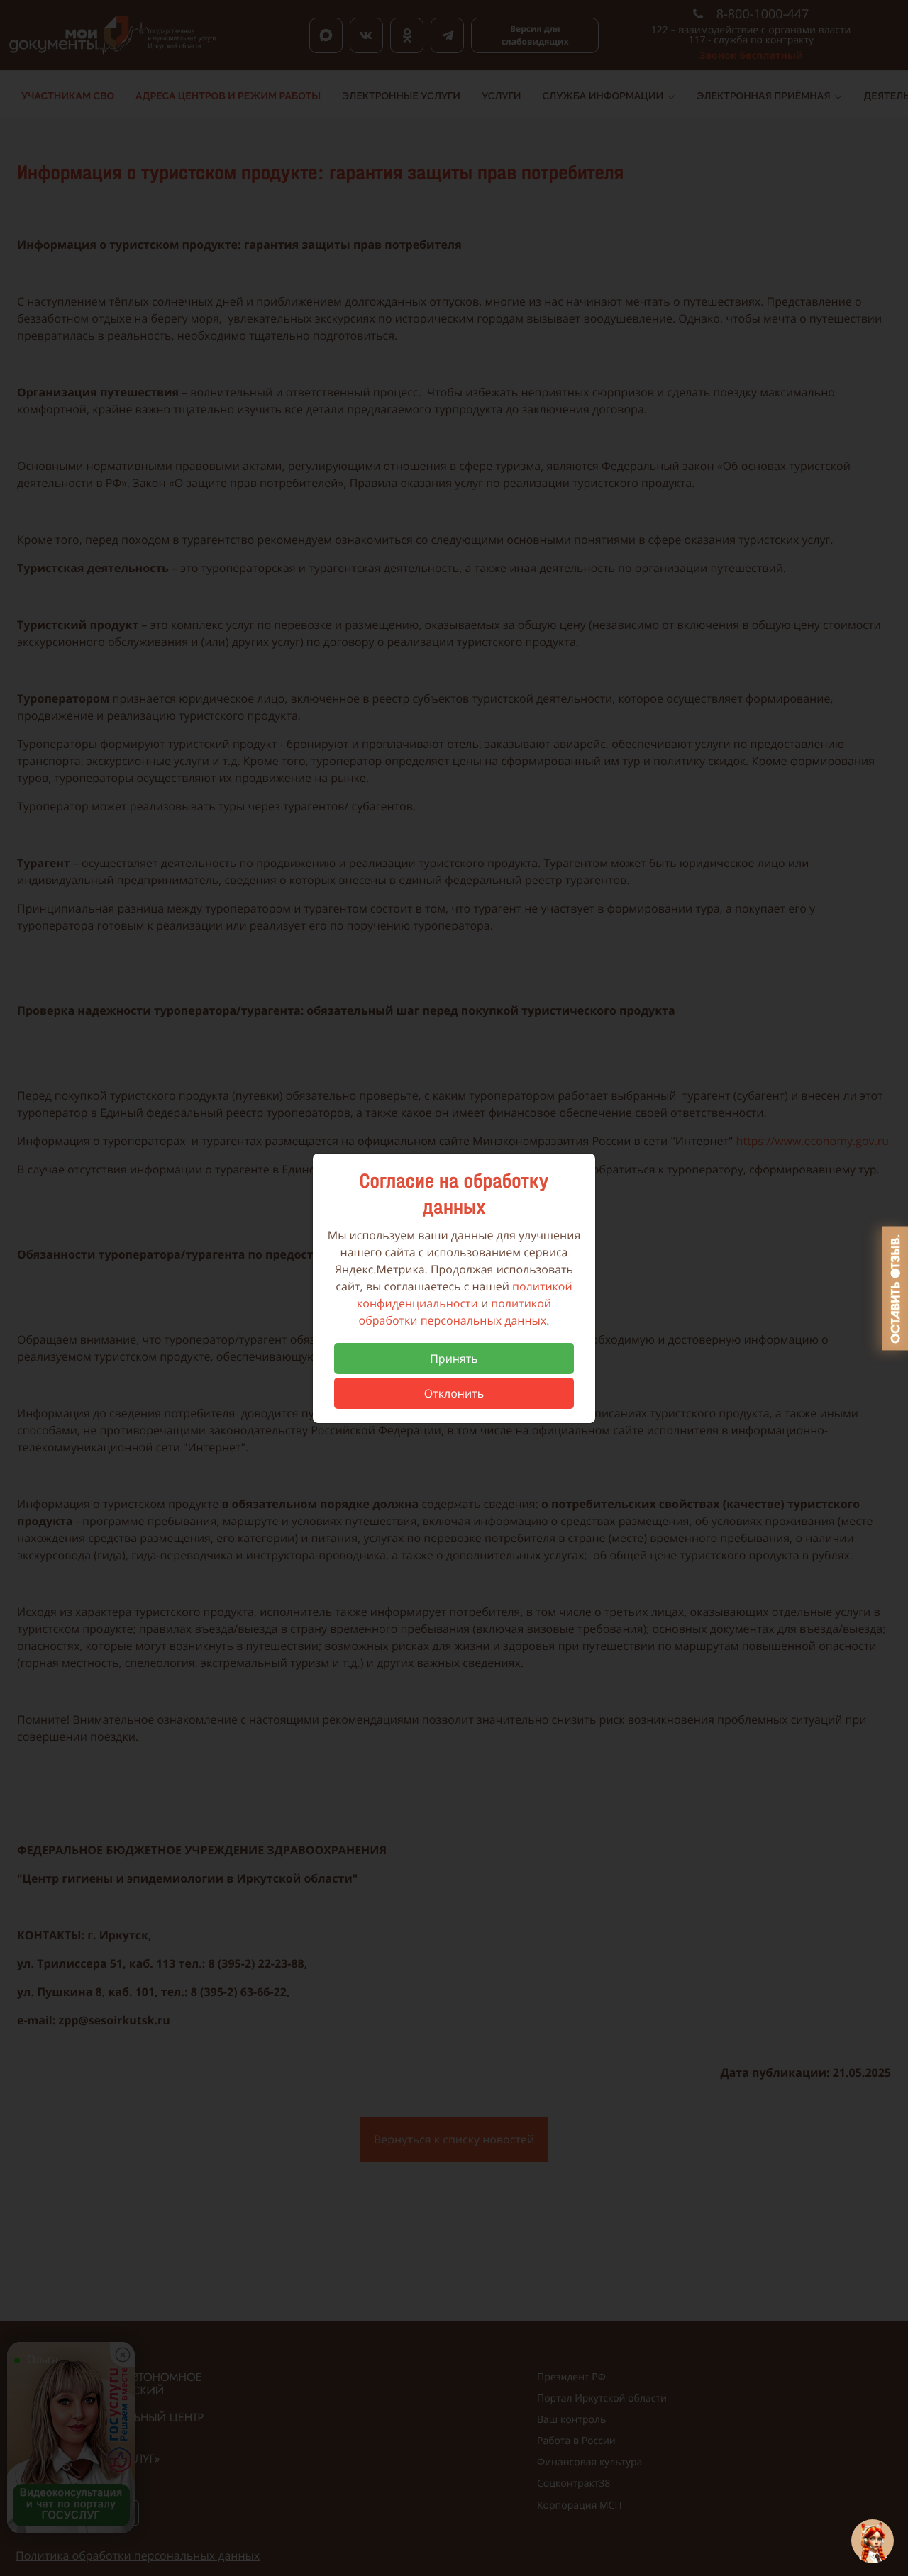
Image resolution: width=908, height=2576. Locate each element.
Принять (454, 1359)
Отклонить (454, 1393)
